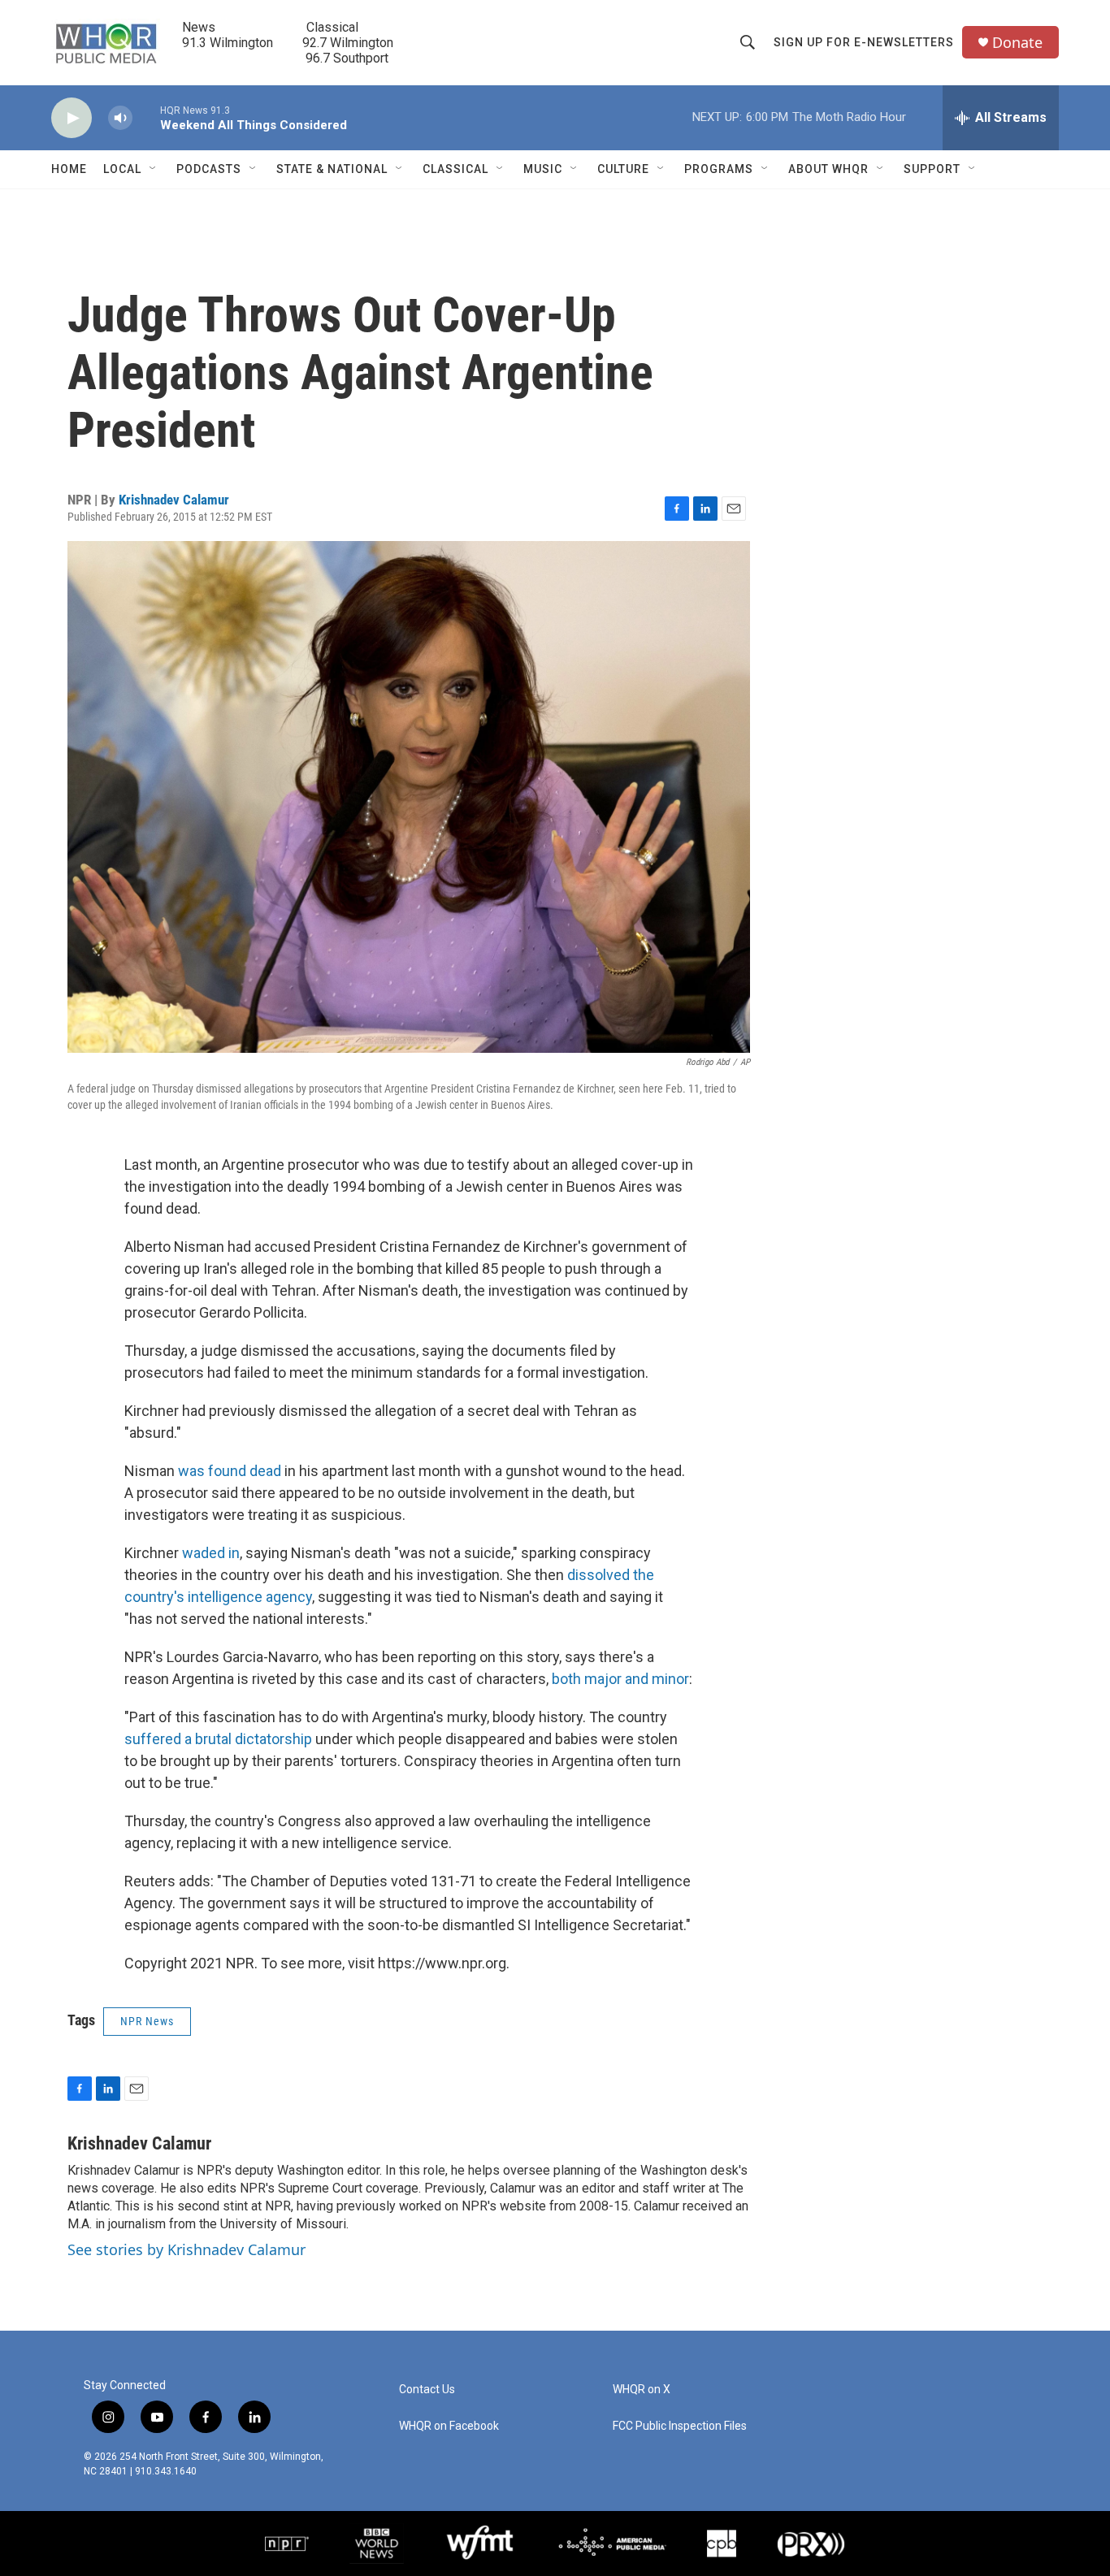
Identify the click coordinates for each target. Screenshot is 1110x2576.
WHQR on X (642, 2390)
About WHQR (828, 169)
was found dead (230, 1471)
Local (122, 169)
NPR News (147, 2021)
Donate (1017, 43)
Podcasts (209, 169)
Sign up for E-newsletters (864, 42)
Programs (719, 169)
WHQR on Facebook (449, 2426)
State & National (332, 169)
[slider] (146, 117)
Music (543, 169)
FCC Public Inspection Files (680, 2426)
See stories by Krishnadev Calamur (186, 2249)
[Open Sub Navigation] (154, 169)
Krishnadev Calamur (174, 500)
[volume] (120, 118)
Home (69, 169)
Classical (455, 169)
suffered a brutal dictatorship (218, 1739)
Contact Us (427, 2390)
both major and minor (620, 1679)
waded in (211, 1553)
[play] (72, 118)
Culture (623, 169)
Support (932, 169)
